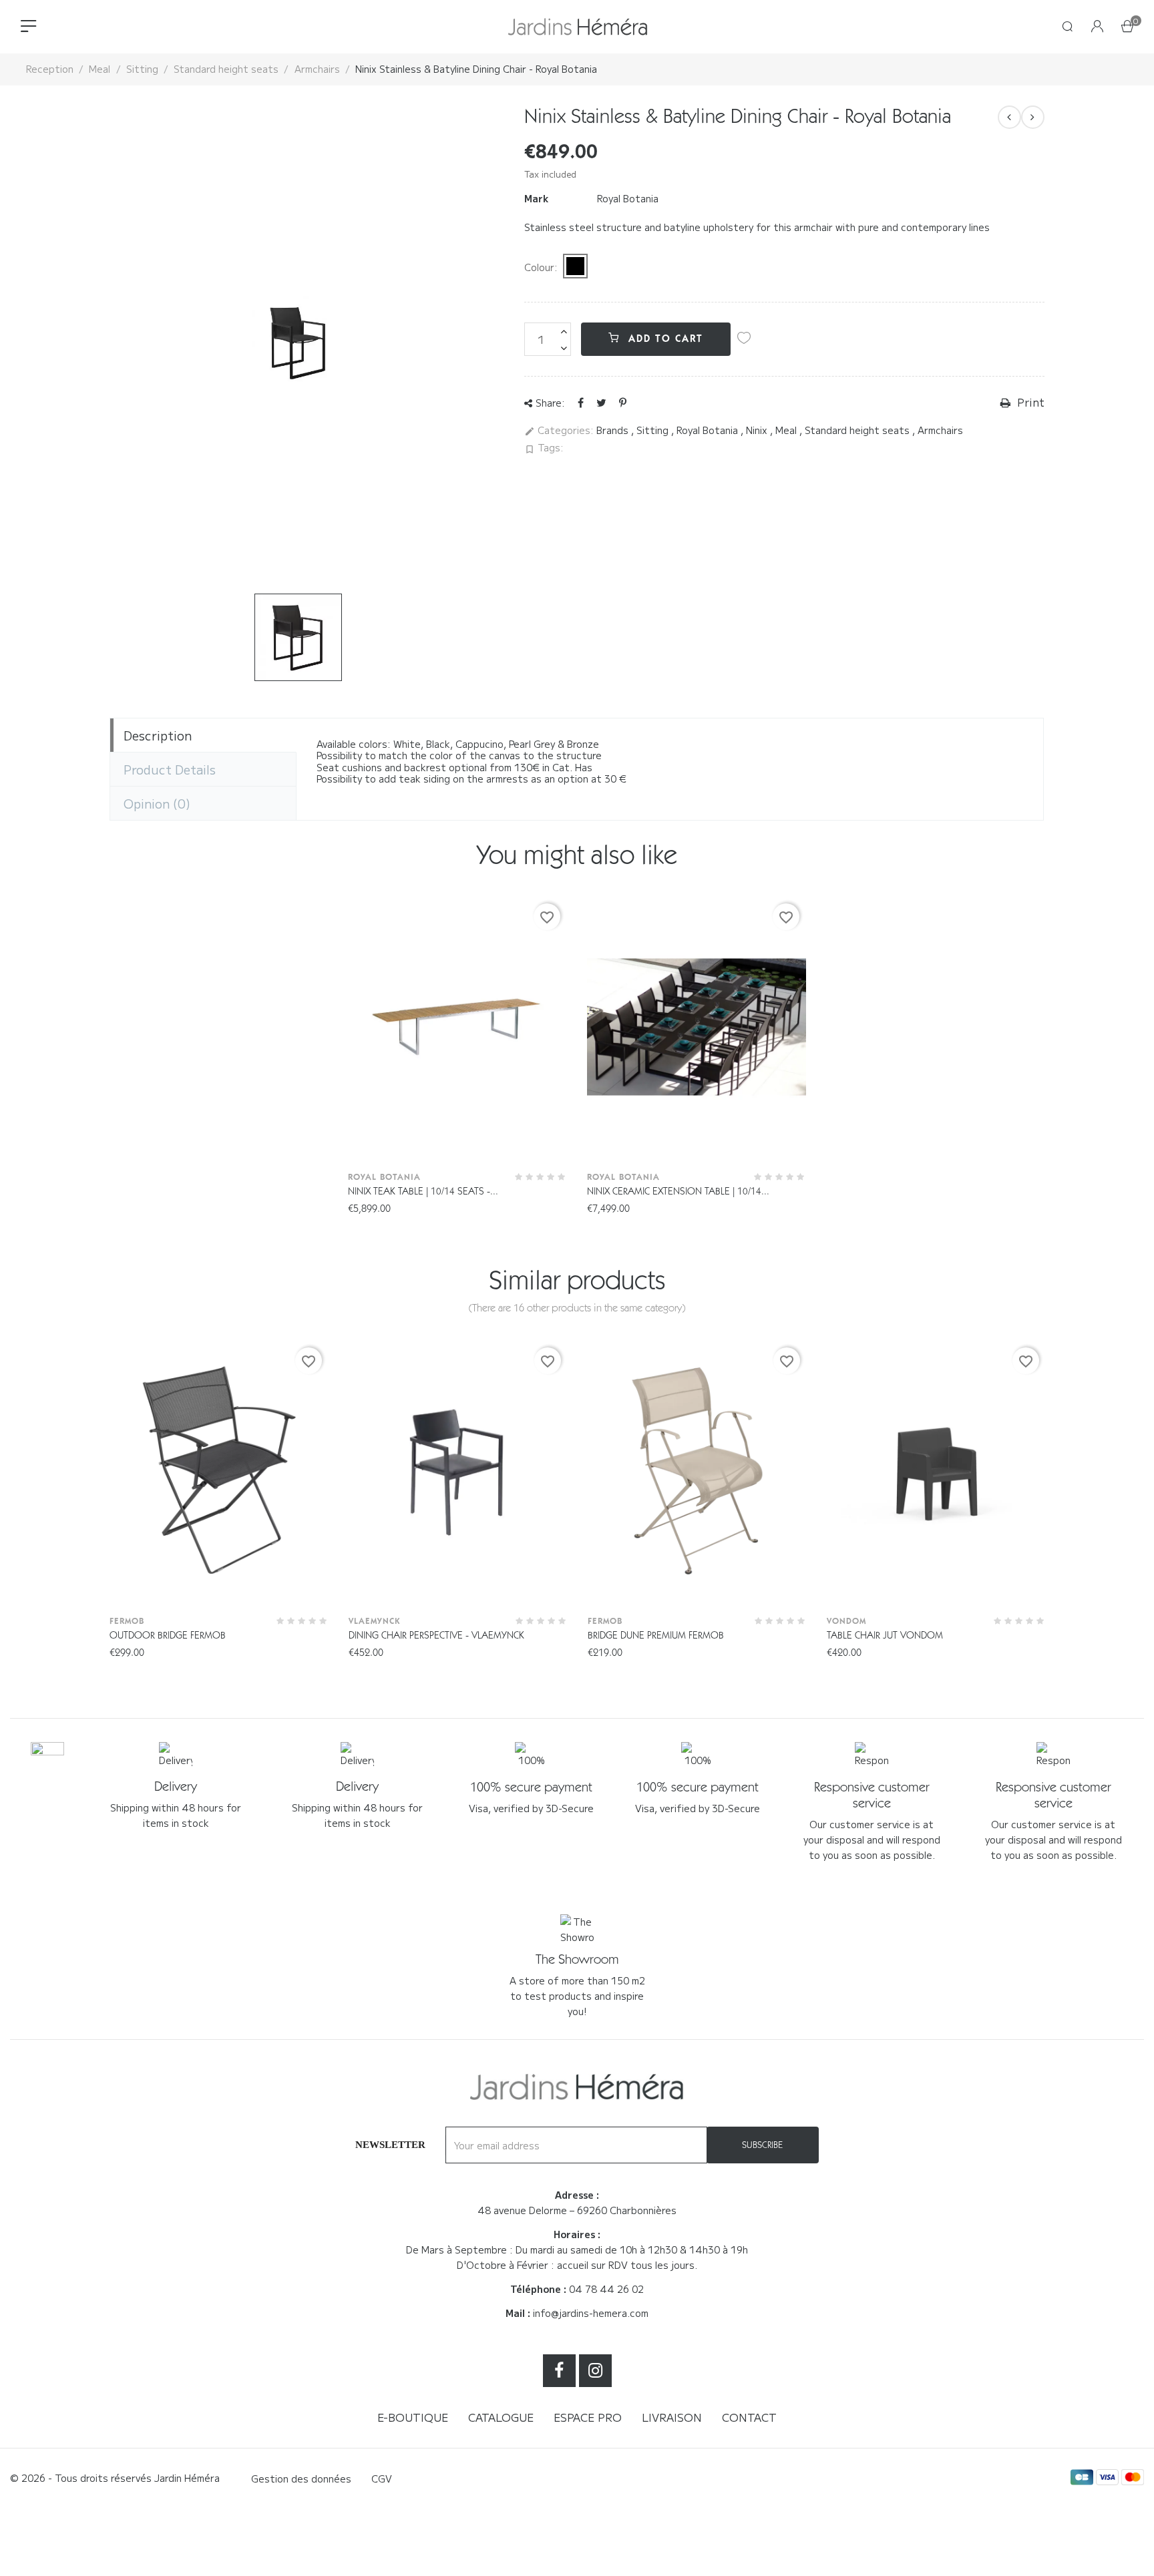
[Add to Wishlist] (744, 338)
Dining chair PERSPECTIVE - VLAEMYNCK (436, 1635)
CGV (382, 2479)
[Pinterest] (623, 402)
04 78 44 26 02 (606, 2289)
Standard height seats (858, 430)
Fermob (127, 1621)
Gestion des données (301, 2479)
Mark (536, 199)
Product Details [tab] (170, 769)
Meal (787, 430)
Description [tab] (158, 735)
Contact (749, 2417)
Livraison (672, 2417)
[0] (1127, 27)
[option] (298, 637)
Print (1029, 403)
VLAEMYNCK (374, 1621)
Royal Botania (628, 198)
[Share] (581, 402)
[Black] (575, 266)
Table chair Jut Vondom (885, 1635)
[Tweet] (601, 402)
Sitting (654, 430)
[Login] (1097, 27)
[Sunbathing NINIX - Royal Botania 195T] (1009, 117)
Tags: (544, 448)
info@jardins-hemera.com (591, 2313)
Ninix (758, 430)
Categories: (559, 431)
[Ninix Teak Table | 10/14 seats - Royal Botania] (1033, 117)
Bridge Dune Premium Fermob (656, 1635)
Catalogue (501, 2417)
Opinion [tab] (157, 803)
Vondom (846, 1621)
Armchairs (940, 430)
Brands (614, 430)
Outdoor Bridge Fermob (168, 1635)
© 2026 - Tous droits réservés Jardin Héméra (115, 2478)
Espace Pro (588, 2417)
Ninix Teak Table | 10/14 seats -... (423, 1191)
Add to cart (664, 339)
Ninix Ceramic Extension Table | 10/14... (678, 1191)
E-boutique (413, 2417)
